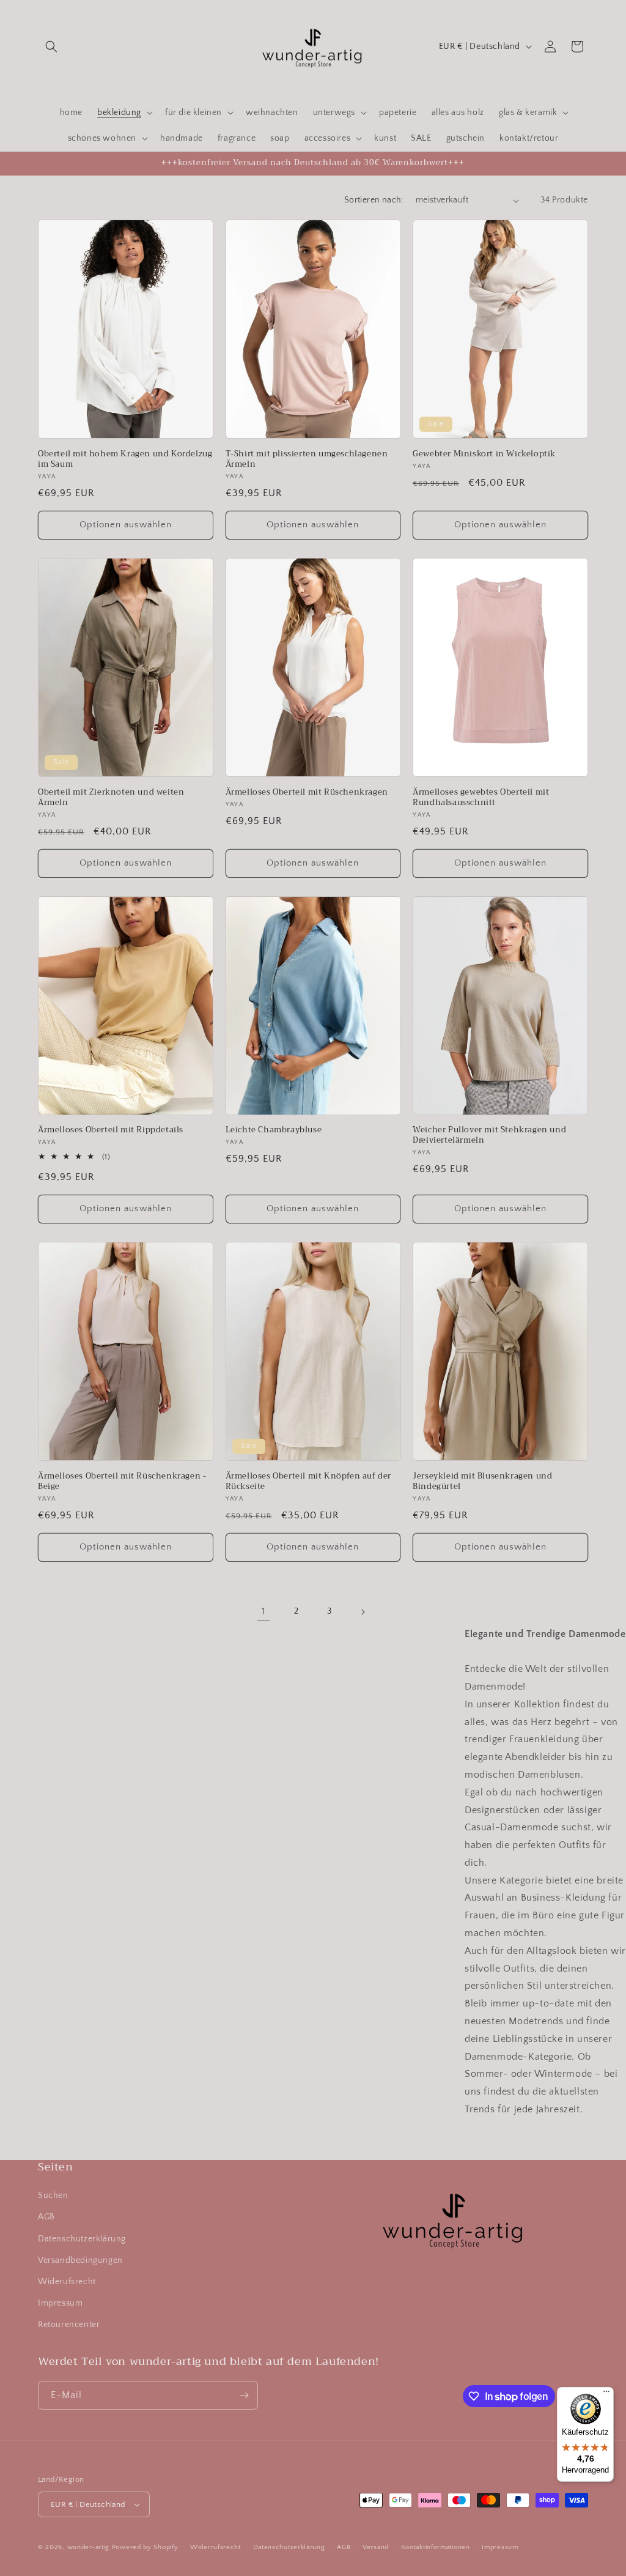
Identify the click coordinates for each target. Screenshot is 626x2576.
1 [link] (263, 1611)
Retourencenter (69, 2325)
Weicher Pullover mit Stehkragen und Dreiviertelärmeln (489, 1135)
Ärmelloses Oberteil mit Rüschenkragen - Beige (122, 1482)
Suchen (53, 2196)
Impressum (60, 2303)
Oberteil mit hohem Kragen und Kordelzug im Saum (125, 459)
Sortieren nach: (374, 200)
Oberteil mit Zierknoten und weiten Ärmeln (111, 798)
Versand (376, 2547)
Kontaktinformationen (436, 2547)
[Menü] (606, 2394)
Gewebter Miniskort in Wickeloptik (484, 454)
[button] (51, 46)
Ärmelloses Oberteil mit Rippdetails (111, 1130)
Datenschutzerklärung (82, 2239)
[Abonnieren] (244, 2395)
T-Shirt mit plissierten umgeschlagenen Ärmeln (307, 459)
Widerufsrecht (67, 2282)
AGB (46, 2217)
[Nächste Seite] (363, 1612)
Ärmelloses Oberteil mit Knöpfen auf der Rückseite (308, 1482)
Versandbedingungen (80, 2260)
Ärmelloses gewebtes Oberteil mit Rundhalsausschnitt (481, 798)
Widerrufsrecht (215, 2547)
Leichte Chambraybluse (274, 1130)
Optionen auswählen (126, 525)
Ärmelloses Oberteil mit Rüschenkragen (307, 792)
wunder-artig (90, 2547)
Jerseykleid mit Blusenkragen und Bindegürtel (482, 1482)
